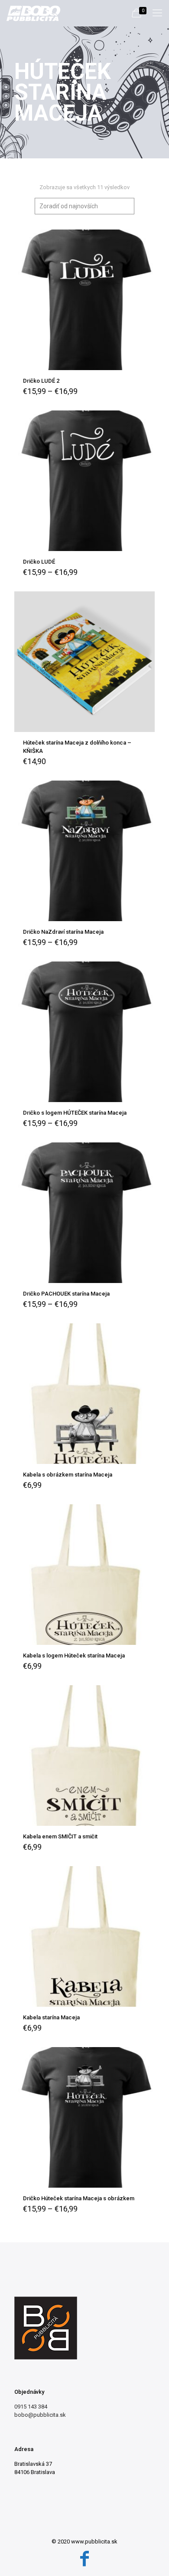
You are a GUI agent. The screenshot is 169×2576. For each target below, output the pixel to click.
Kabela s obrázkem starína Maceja (68, 1475)
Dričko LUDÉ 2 (41, 381)
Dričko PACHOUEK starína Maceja (66, 1294)
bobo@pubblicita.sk (40, 2415)
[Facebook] (84, 2559)
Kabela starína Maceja (51, 2017)
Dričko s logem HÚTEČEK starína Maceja (75, 1113)
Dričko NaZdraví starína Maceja (63, 932)
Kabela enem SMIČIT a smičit (60, 1836)
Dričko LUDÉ (39, 562)
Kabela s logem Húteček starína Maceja (74, 1656)
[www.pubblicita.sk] (33, 13)
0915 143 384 (31, 2407)
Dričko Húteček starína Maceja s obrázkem (79, 2198)
